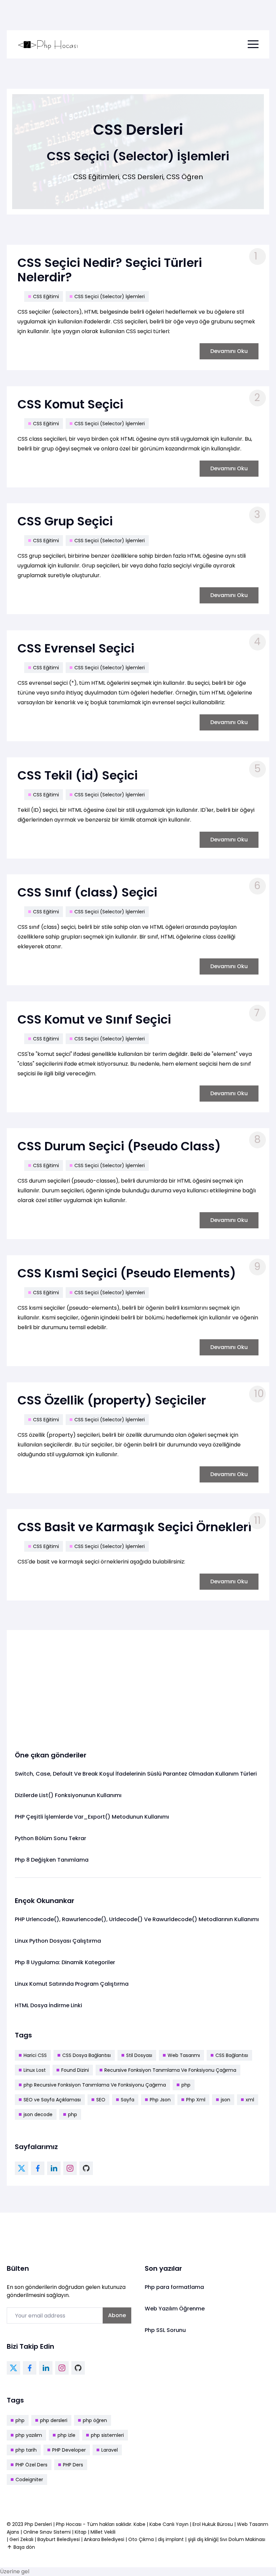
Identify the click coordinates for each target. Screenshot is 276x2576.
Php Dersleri (39, 2524)
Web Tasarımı (184, 2055)
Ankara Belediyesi (104, 2539)
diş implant (171, 2539)
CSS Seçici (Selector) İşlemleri (110, 296)
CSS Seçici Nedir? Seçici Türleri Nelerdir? (110, 270)
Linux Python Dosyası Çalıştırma (58, 1941)
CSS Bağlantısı (232, 2055)
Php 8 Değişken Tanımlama (52, 1860)
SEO (101, 2100)
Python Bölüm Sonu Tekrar (50, 1838)
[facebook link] (38, 2168)
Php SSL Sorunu (165, 2330)
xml (250, 2100)
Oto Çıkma (141, 2539)
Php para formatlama (174, 2287)
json (226, 2100)
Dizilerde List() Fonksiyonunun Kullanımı (68, 1795)
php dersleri (54, 2420)
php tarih (26, 2450)
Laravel (110, 2450)
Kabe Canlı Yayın (170, 2524)
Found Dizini (75, 2070)
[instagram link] (70, 2168)
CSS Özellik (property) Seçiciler (112, 1400)
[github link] (86, 2168)
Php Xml (196, 2100)
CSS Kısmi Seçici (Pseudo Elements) (127, 1273)
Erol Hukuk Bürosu (213, 2524)
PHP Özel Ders (31, 2465)
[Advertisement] (138, 1685)
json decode (38, 2114)
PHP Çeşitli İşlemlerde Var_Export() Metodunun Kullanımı (92, 1817)
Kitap (81, 2532)
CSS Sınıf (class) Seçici (87, 892)
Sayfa (128, 2100)
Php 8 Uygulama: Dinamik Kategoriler (65, 1962)
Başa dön (24, 2547)
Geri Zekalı (21, 2539)
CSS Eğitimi (46, 296)
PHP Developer (69, 2450)
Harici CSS (35, 2055)
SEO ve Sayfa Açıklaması (52, 2100)
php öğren (95, 2420)
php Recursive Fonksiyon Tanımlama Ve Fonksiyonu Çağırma (95, 2085)
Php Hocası (69, 2524)
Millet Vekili (103, 2532)
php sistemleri (107, 2435)
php (186, 2085)
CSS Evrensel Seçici (76, 648)
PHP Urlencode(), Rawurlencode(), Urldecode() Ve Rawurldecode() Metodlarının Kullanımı (137, 1919)
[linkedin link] (54, 2168)
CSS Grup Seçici (65, 521)
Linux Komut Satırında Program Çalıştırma (72, 1984)
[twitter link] (22, 2168)
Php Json (160, 2100)
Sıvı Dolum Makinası (243, 2539)
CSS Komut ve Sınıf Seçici (94, 1019)
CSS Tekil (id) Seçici (78, 775)
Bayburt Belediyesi (59, 2539)
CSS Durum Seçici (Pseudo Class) (119, 1146)
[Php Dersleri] (48, 44)
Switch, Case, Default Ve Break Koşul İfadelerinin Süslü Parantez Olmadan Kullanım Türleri (136, 1774)
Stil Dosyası (139, 2055)
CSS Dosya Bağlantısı (87, 2055)
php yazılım (29, 2435)
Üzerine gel (15, 2571)
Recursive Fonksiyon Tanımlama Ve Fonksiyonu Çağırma (170, 2070)
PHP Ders (73, 2465)
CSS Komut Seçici (70, 404)
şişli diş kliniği (202, 2539)
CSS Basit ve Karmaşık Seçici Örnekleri (134, 1527)
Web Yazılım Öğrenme (175, 2309)
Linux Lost (35, 2070)
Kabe (140, 2524)
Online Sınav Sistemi (47, 2532)
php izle (66, 2435)
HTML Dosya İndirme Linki (48, 2005)
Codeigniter (29, 2480)
